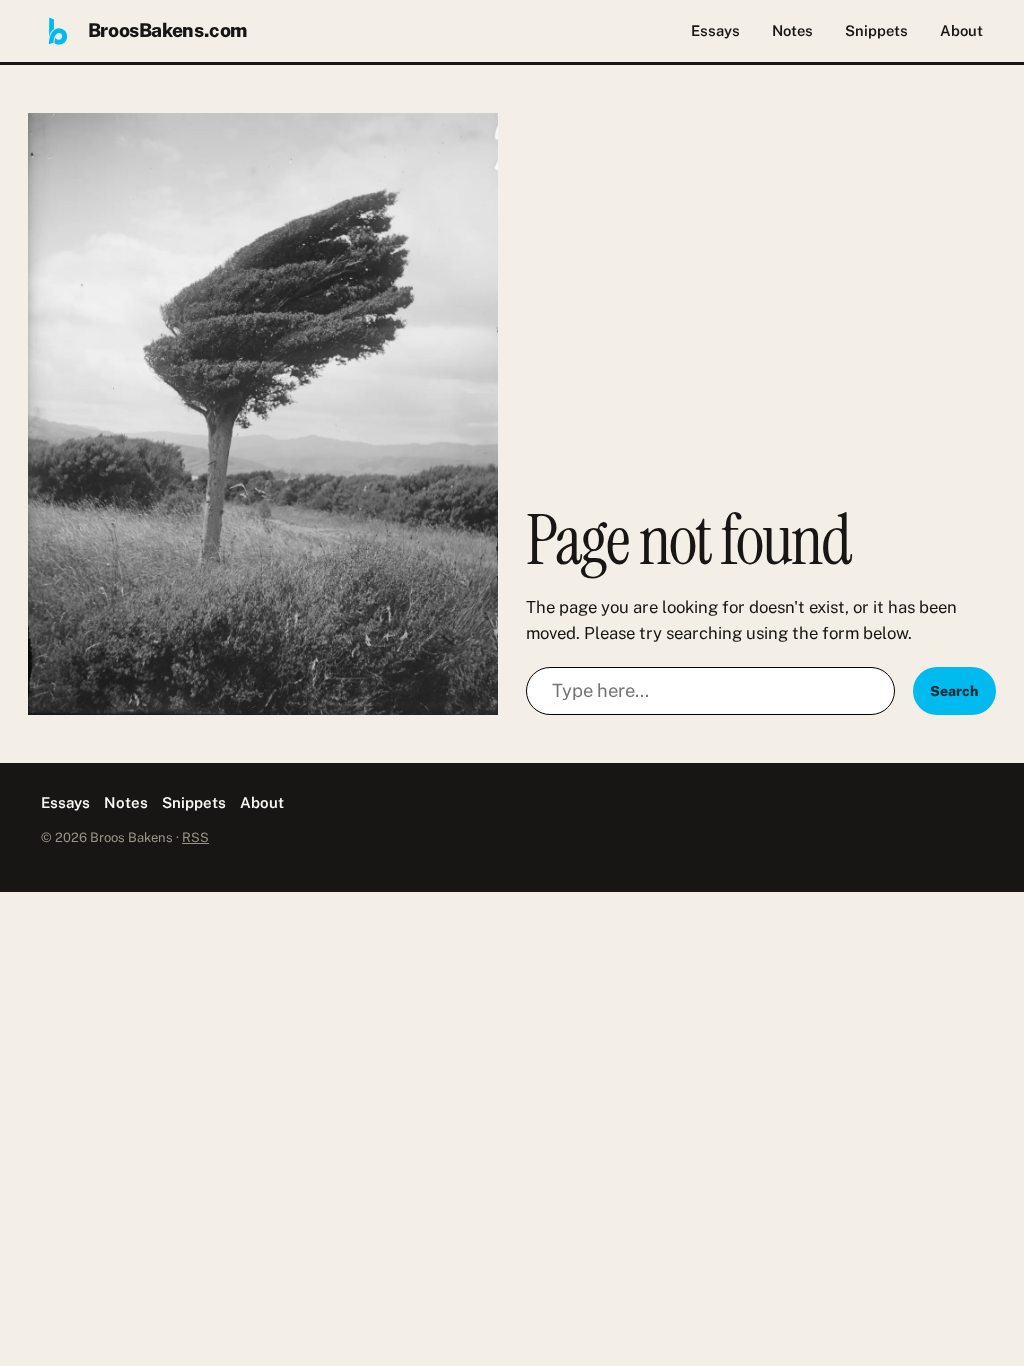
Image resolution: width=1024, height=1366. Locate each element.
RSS (195, 837)
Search (954, 691)
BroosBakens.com (167, 30)
